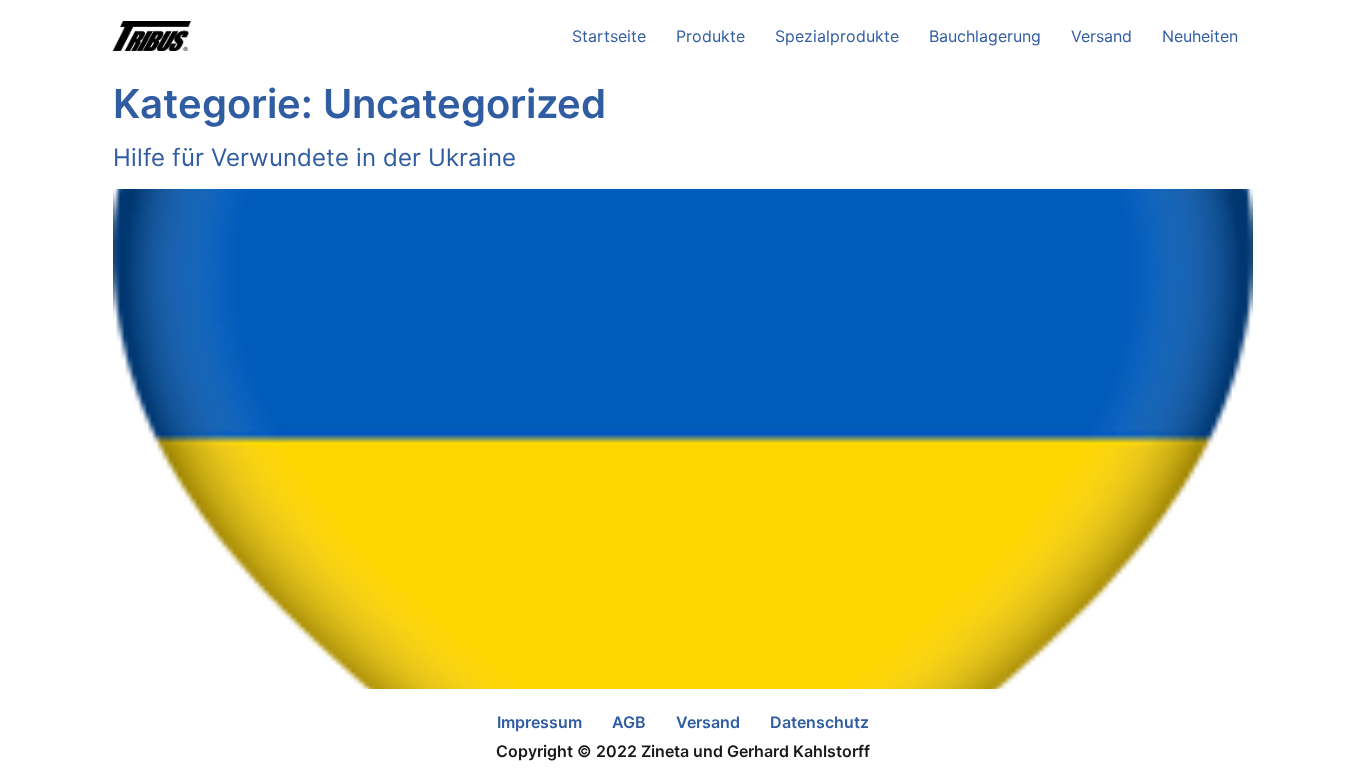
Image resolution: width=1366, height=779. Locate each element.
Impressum (539, 722)
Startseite (609, 36)
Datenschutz (819, 722)
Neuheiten (1200, 36)
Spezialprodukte (837, 36)
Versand (1101, 36)
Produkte (710, 36)
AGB (629, 722)
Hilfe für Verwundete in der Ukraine (314, 157)
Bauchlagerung (985, 36)
